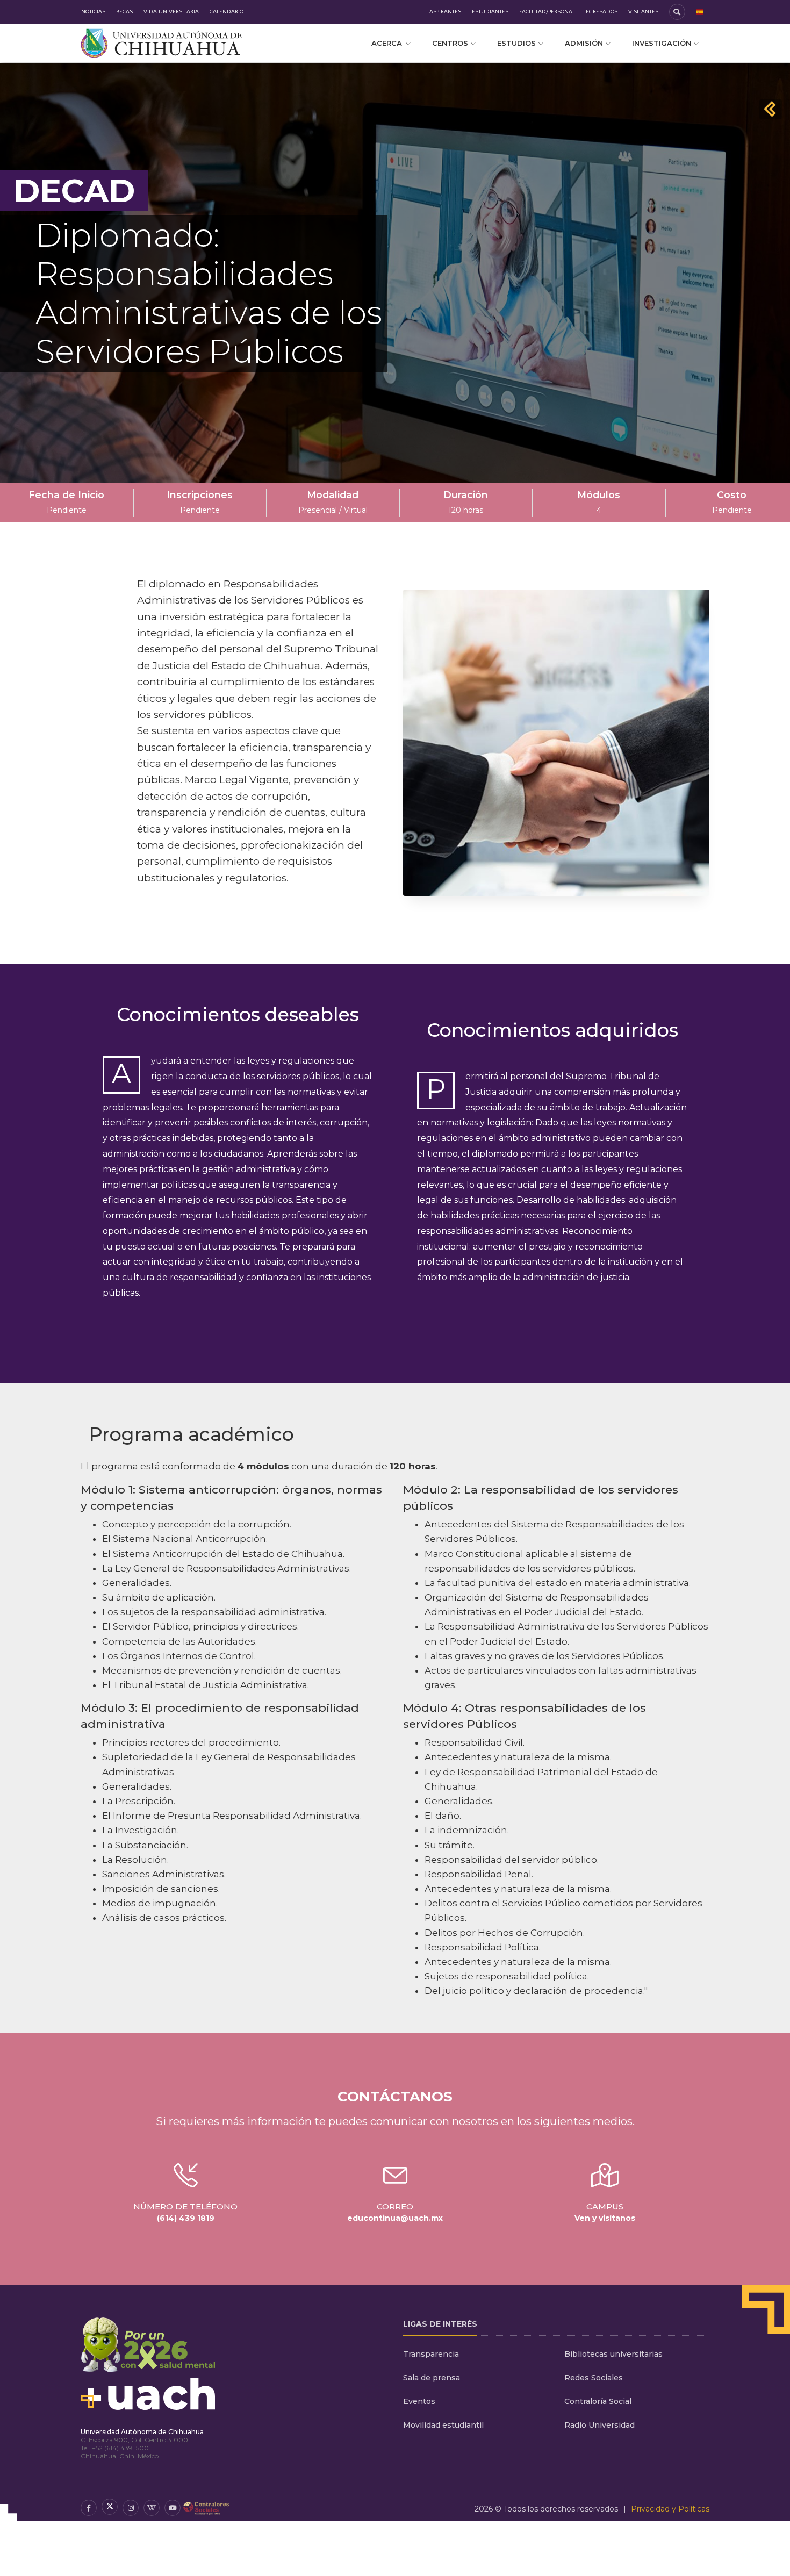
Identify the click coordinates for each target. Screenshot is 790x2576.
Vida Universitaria (171, 12)
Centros (450, 43)
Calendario (227, 12)
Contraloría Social (598, 2401)
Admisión (584, 43)
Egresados (602, 12)
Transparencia (431, 2354)
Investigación (662, 43)
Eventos (419, 2401)
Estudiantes (490, 12)
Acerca (387, 43)
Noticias (93, 12)
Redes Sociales (594, 2378)
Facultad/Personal (547, 12)
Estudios (516, 43)
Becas (124, 12)
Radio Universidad (599, 2425)
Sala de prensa (432, 2378)
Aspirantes (445, 12)
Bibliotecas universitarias (613, 2354)
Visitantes (643, 12)
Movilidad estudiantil (443, 2425)
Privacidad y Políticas (670, 2509)
